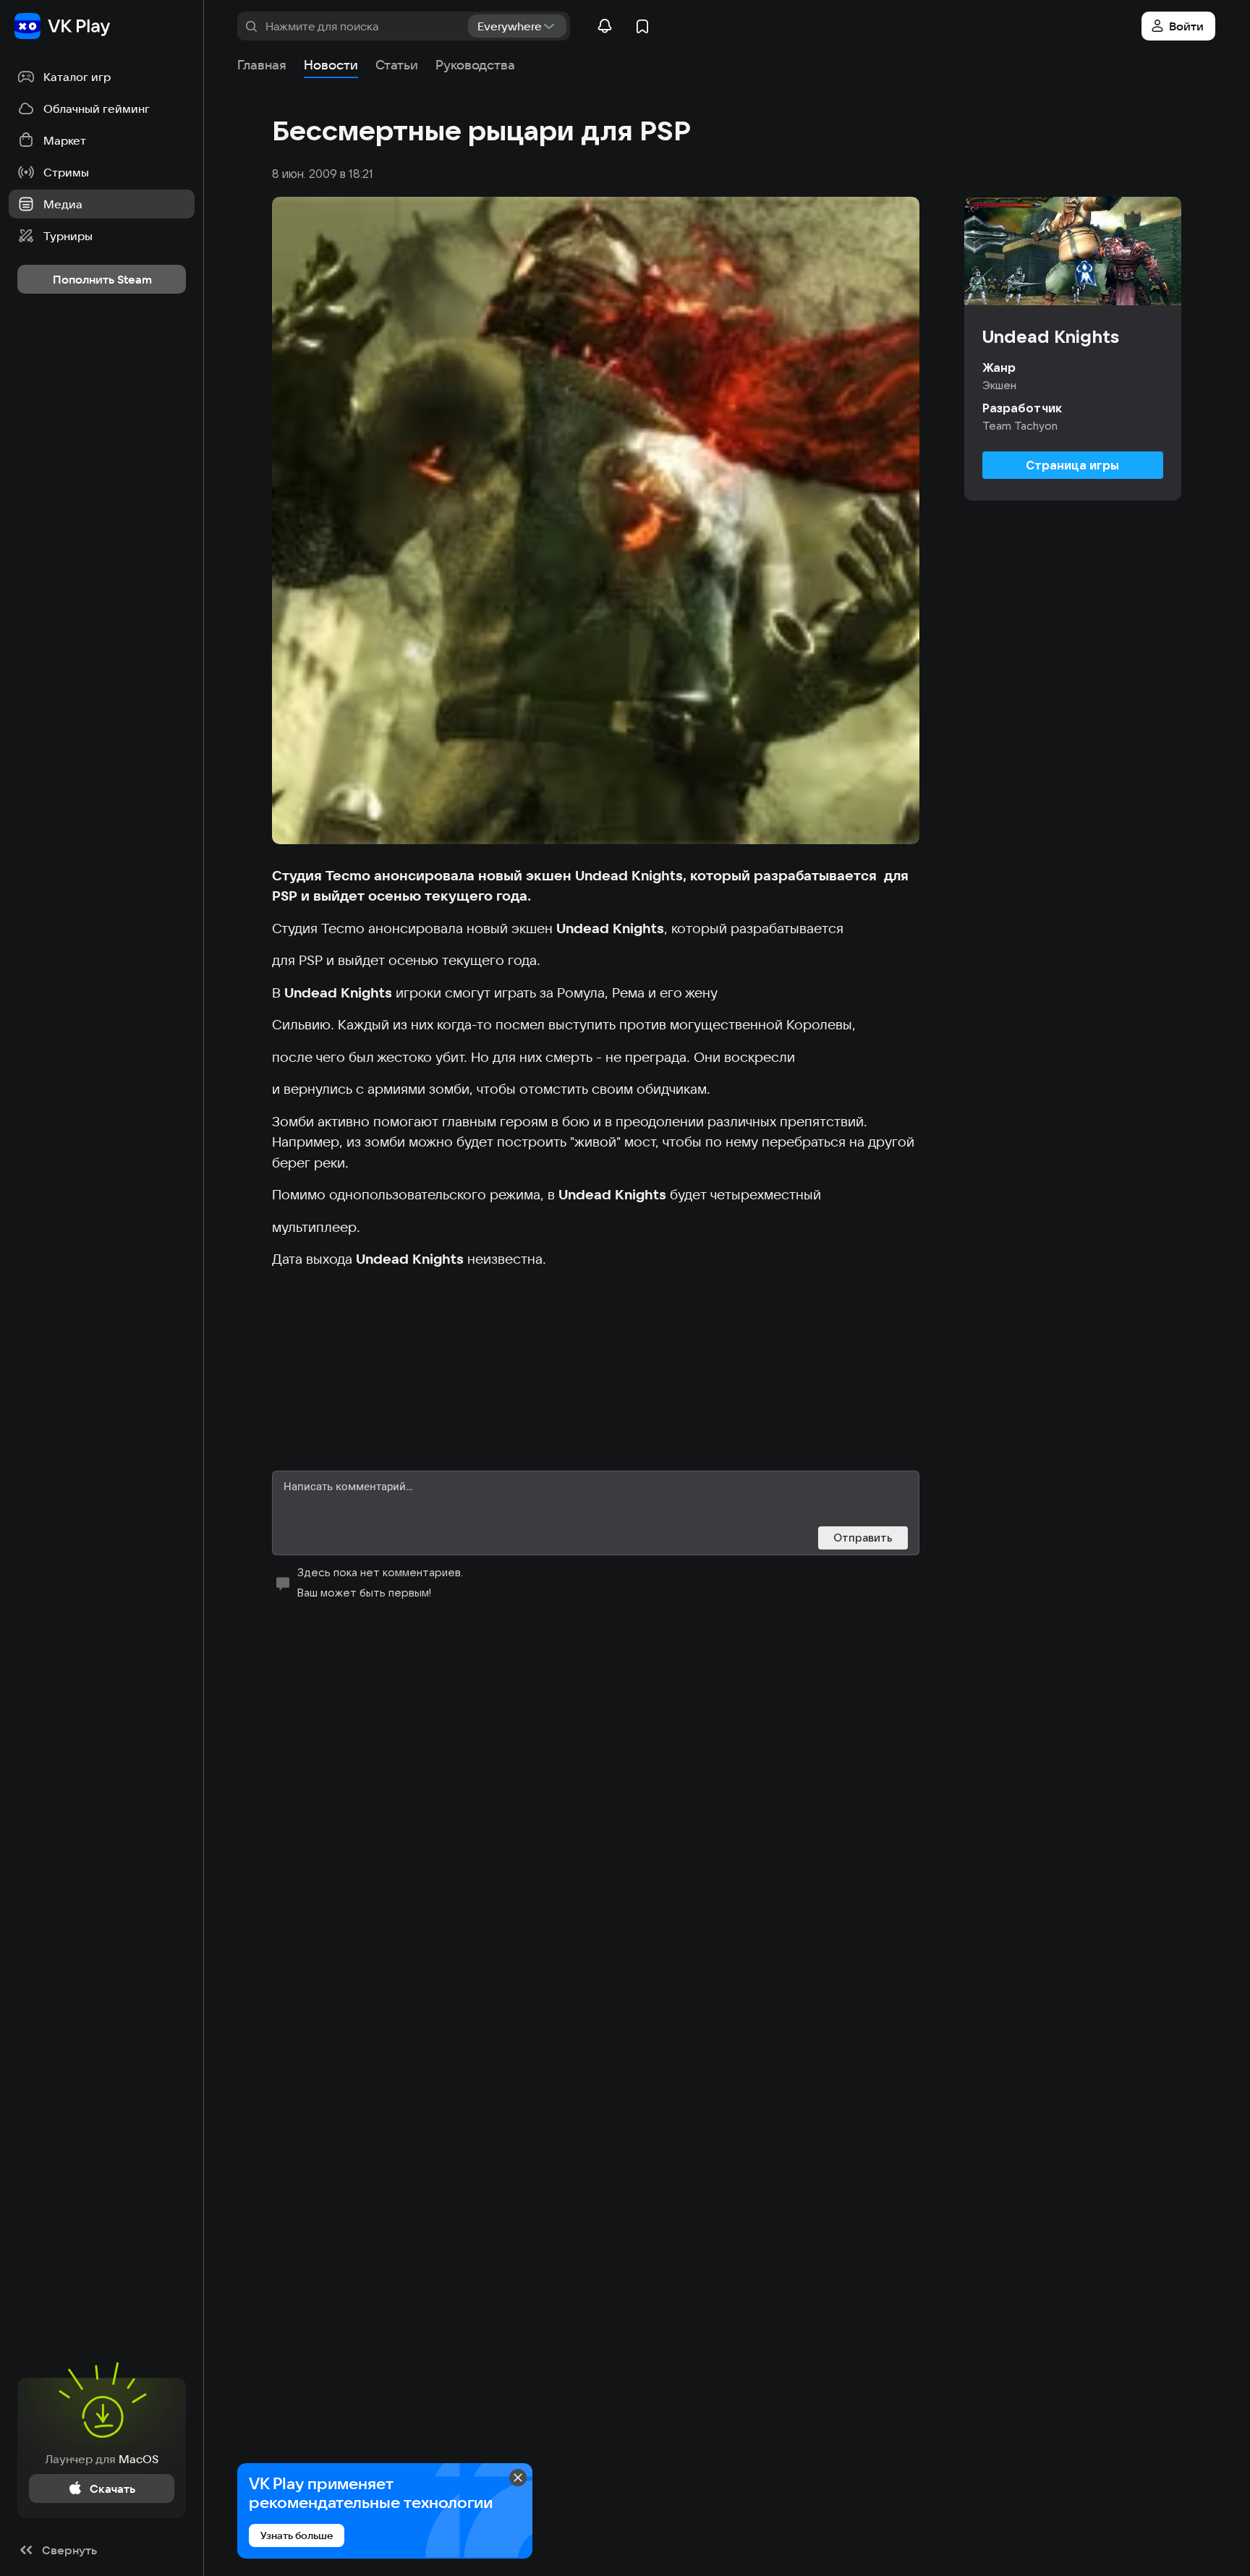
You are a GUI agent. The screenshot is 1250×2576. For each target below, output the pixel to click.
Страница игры (1072, 465)
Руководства (475, 65)
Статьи (397, 65)
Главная (262, 65)
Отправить (863, 1538)
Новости (331, 65)
